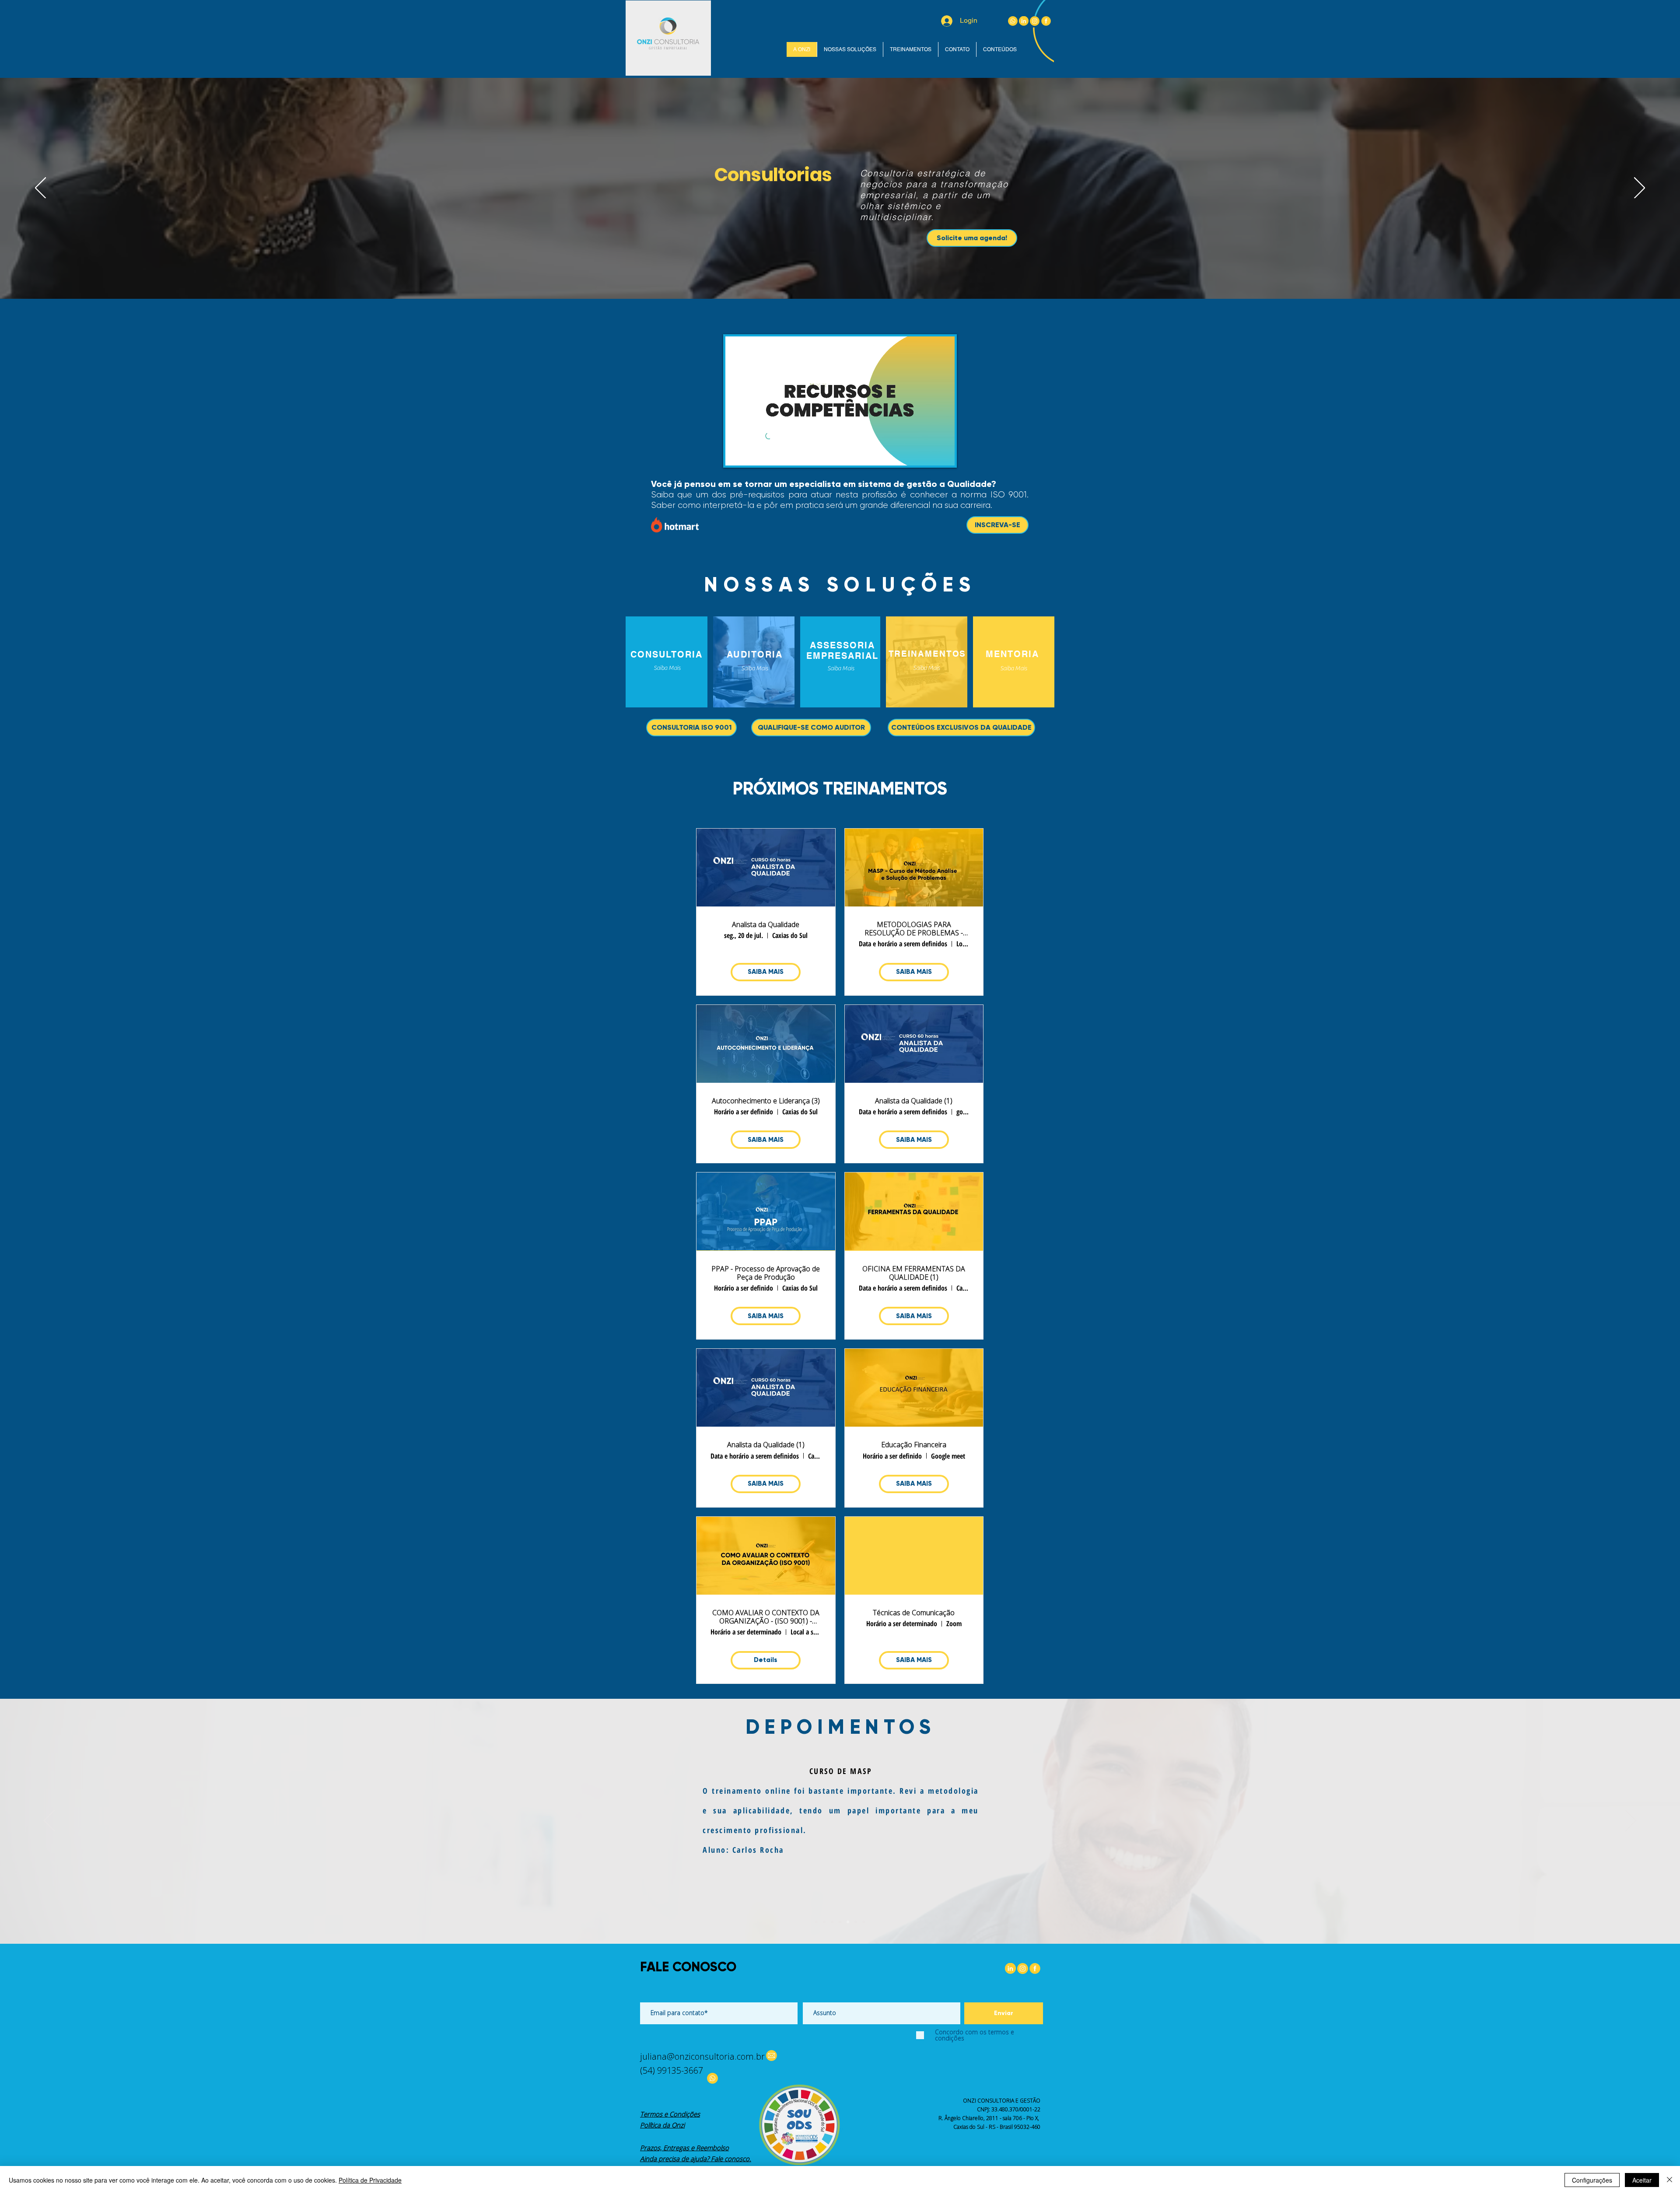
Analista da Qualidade (766, 925)
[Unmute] (752, 454)
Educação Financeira (914, 1445)
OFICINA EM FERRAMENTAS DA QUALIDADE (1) (914, 1273)
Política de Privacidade (370, 2180)
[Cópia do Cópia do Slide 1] (832, 1922)
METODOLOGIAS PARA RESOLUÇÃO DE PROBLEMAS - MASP (914, 929)
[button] (1013, 669)
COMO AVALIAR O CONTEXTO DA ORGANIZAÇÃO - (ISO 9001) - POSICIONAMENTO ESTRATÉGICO (766, 1617)
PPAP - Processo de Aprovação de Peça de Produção (766, 1273)
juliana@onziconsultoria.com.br (702, 2056)
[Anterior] (40, 189)
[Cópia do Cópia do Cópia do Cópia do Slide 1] (864, 1922)
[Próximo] (1640, 189)
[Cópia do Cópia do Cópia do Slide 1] (856, 1922)
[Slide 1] (816, 1922)
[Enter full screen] (943, 454)
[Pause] (737, 454)
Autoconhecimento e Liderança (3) (766, 1101)
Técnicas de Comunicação (914, 1613)
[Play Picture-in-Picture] (928, 454)
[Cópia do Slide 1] (824, 1922)
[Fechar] (1669, 2180)
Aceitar (1642, 2180)
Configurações (1592, 2180)
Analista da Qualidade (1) (914, 1101)
